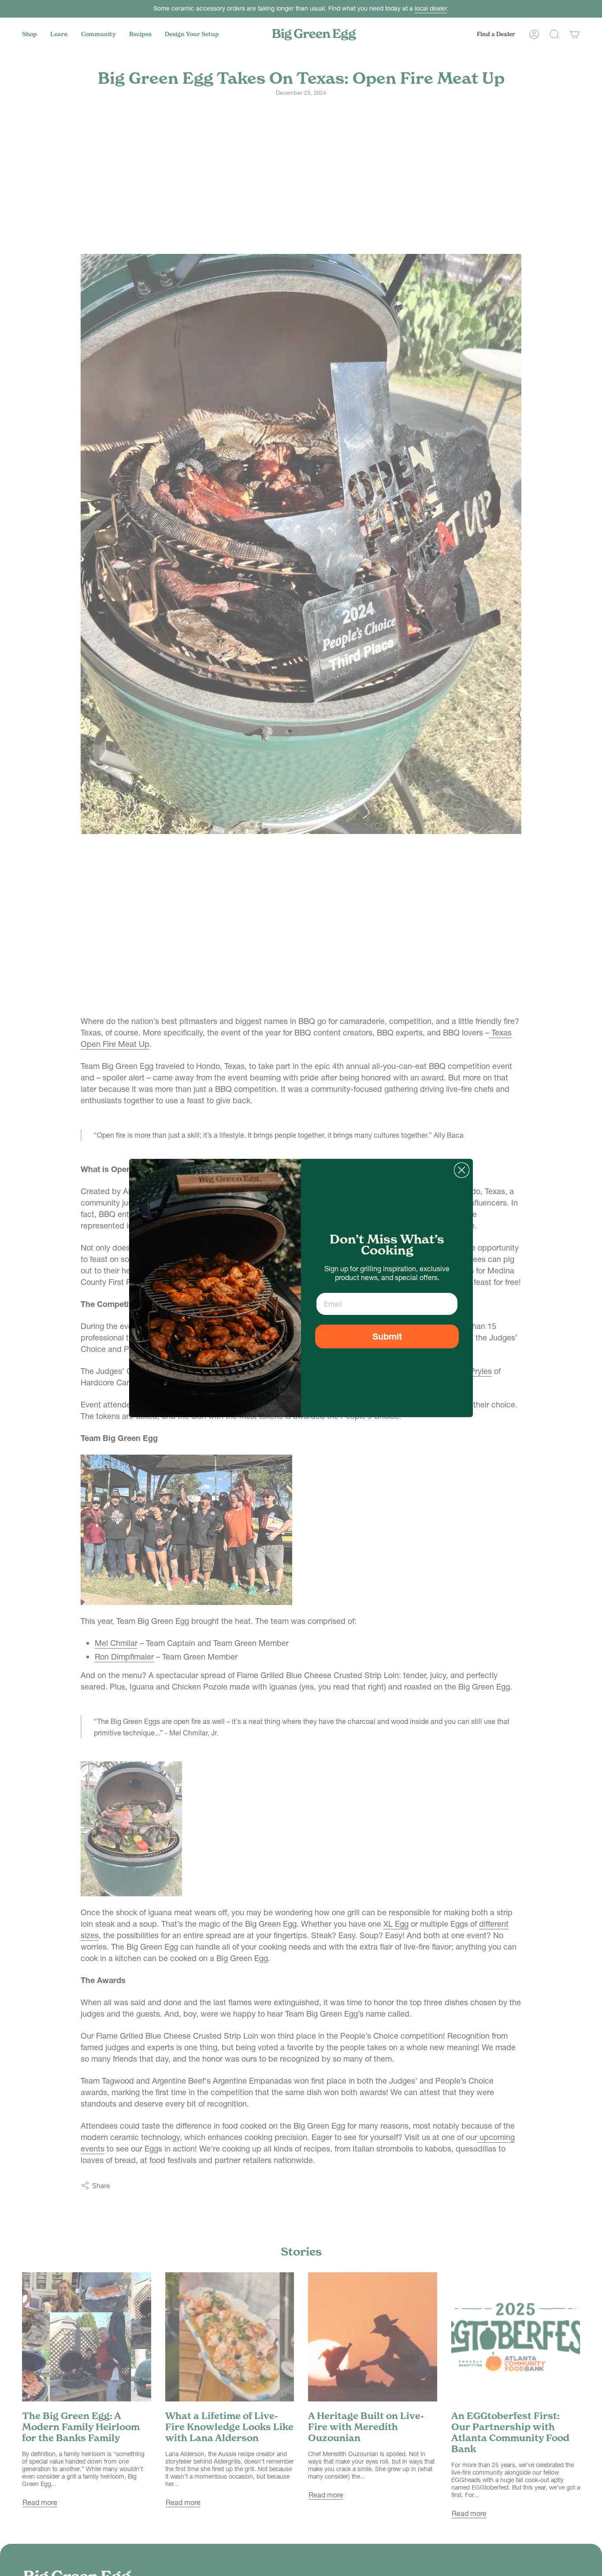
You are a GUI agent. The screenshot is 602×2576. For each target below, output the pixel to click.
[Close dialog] (462, 1170)
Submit (387, 1336)
